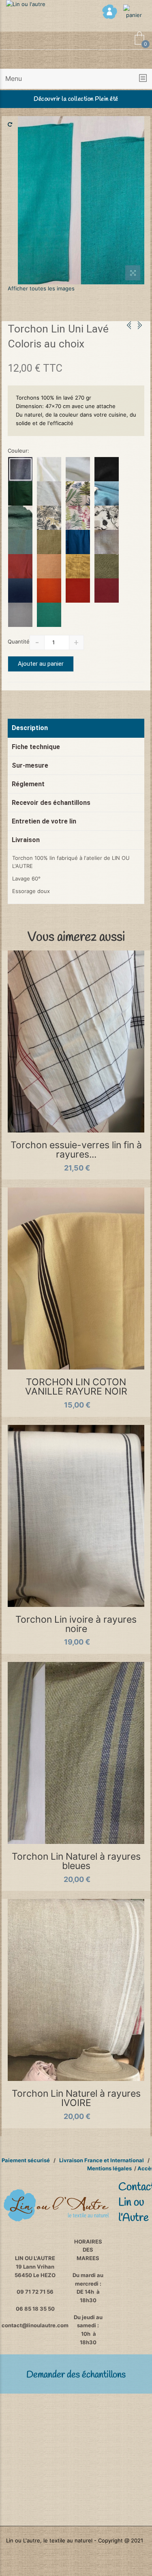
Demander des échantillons (76, 2375)
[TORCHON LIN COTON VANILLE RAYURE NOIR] (76, 1278)
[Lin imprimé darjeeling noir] (107, 518)
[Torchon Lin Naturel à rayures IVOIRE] (76, 1990)
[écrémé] (78, 469)
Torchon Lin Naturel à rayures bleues (76, 1861)
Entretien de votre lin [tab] (44, 821)
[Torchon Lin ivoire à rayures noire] (76, 1516)
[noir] (107, 469)
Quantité (19, 641)
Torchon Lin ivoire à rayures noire (76, 1624)
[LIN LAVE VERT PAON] (49, 615)
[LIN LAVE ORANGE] (49, 591)
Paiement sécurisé (26, 2160)
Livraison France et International (102, 2160)
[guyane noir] (49, 518)
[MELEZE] (20, 493)
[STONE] (107, 493)
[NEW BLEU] (20, 591)
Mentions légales (109, 2168)
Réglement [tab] (28, 784)
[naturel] (107, 542)
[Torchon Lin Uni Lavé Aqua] (81, 200)
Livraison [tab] (26, 840)
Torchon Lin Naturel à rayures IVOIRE (76, 2098)
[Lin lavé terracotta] (78, 591)
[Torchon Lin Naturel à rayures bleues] (76, 1753)
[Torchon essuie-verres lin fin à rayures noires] (76, 1041)
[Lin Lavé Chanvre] (49, 542)
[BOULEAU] (49, 493)
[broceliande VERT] (78, 493)
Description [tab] (30, 728)
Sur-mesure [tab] (30, 765)
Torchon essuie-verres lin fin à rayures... (76, 1150)
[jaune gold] (78, 566)
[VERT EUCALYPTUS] (20, 518)
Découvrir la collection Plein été (76, 99)
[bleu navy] (20, 469)
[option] (81, 200)
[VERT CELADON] (20, 542)
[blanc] (49, 469)
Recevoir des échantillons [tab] (51, 803)
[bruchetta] (20, 566)
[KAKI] (107, 566)
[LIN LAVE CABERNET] (107, 591)
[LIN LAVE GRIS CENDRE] (20, 615)
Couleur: (18, 451)
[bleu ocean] (78, 542)
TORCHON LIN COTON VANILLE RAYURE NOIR (76, 1387)
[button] (76, 79)
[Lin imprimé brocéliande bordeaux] (78, 518)
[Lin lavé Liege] (49, 566)
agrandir (133, 274)
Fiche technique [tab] (36, 747)
